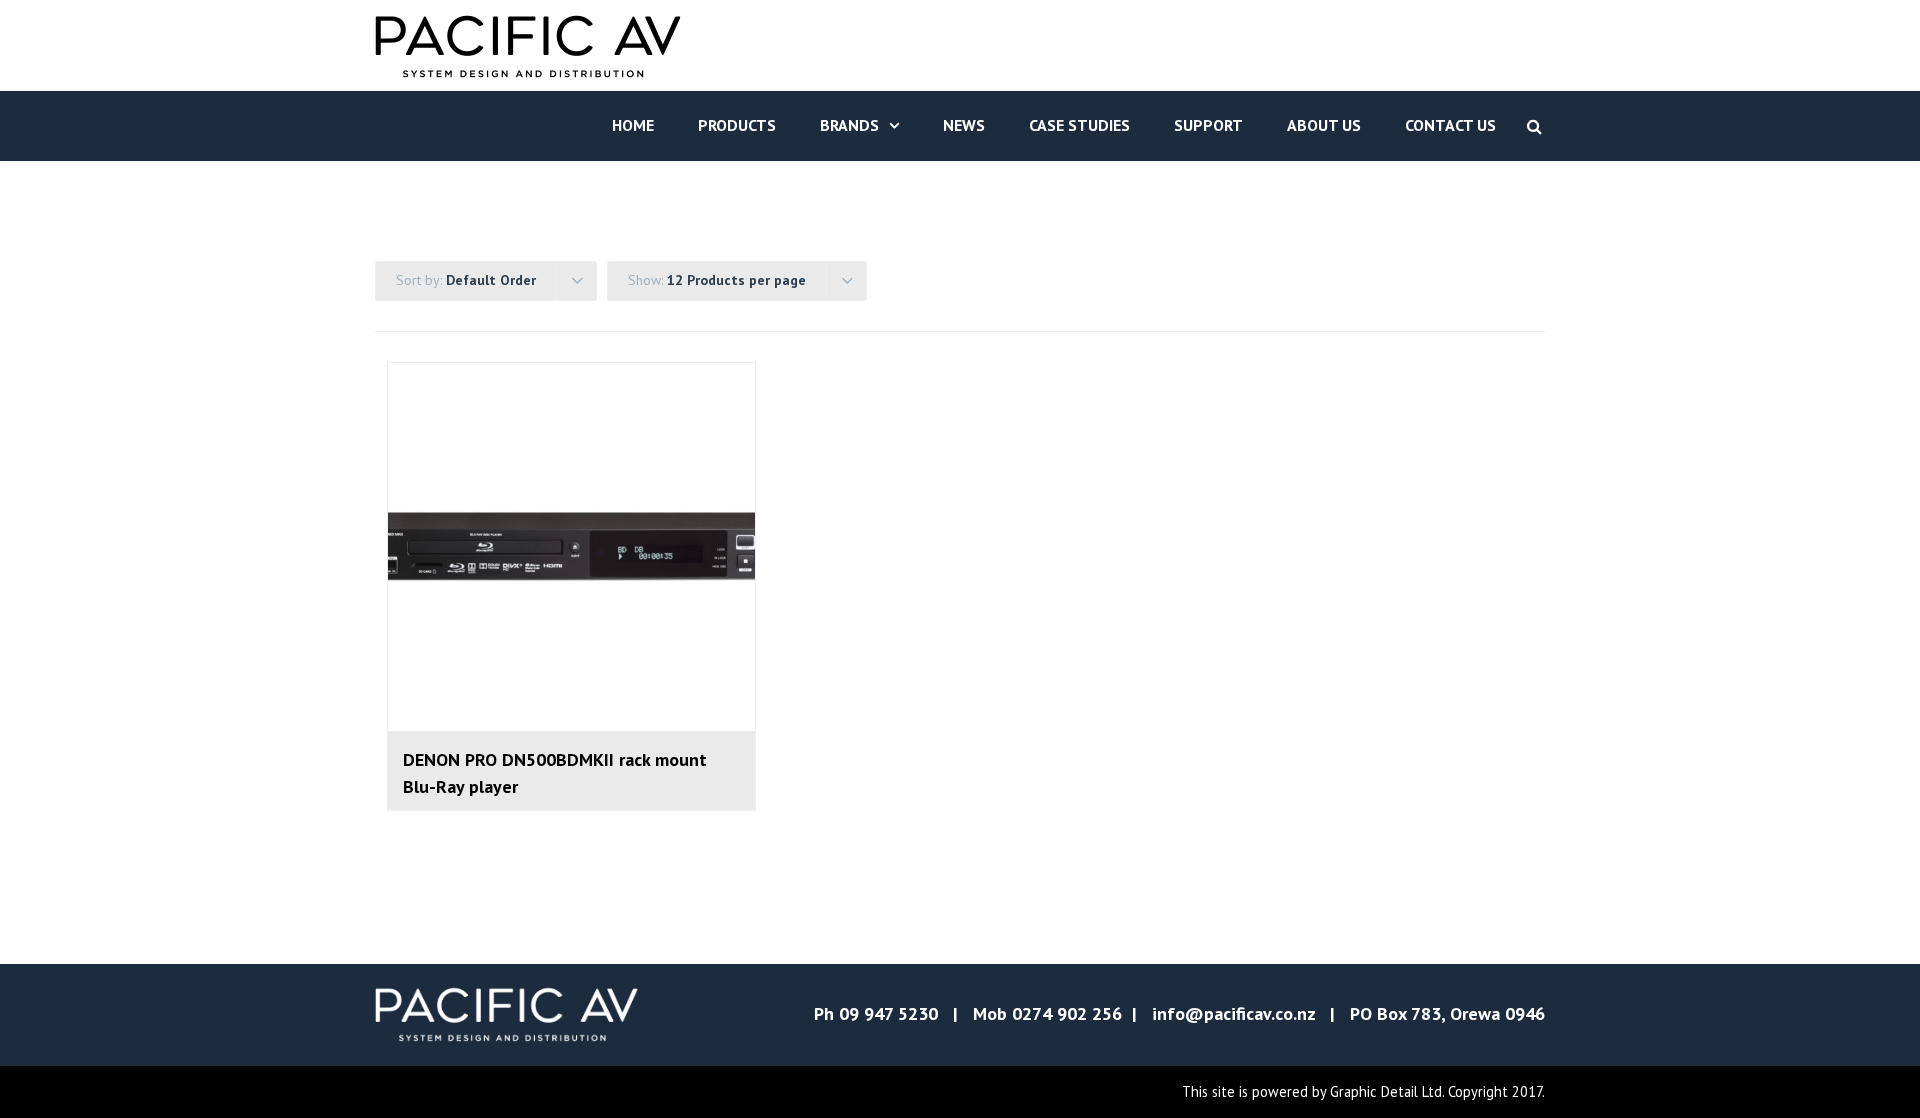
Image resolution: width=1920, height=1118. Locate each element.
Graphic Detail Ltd (1386, 1091)
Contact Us (1450, 125)
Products (737, 125)
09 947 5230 (888, 1013)
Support (1208, 125)
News (964, 125)
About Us (1324, 125)
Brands (849, 125)
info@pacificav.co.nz (1233, 1013)
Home (633, 125)
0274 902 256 (1067, 1013)
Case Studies (1079, 125)
